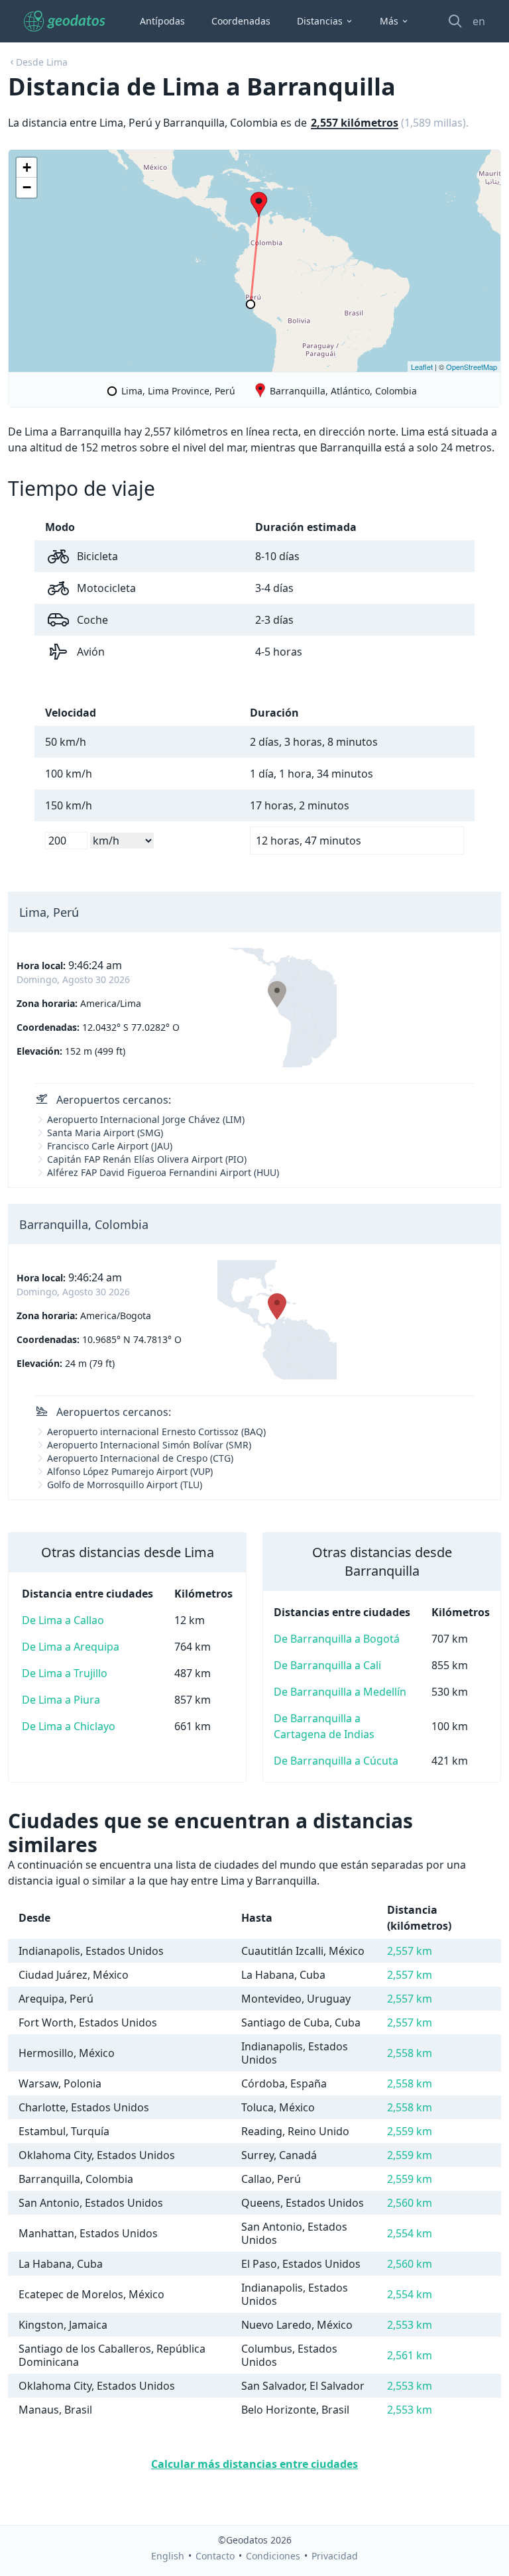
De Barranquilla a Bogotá (337, 1639)
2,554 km (410, 2233)
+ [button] (27, 167)
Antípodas (162, 21)
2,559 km (410, 2131)
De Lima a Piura (61, 1700)
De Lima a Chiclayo (69, 1726)
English (168, 2556)
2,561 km (410, 2355)
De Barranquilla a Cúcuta (336, 1761)
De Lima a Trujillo (65, 1673)
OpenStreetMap (472, 367)
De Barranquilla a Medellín (340, 1692)
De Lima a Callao (63, 1620)
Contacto (215, 2556)
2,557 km (410, 1951)
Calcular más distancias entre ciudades (254, 2464)
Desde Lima (42, 62)
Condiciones (273, 2556)
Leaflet (422, 367)
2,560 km (410, 2203)
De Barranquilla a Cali (327, 1665)
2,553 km (410, 2325)
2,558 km (410, 2053)
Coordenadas (241, 21)
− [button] (27, 187)
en (479, 21)
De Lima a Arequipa (71, 1647)
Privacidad (335, 2556)
